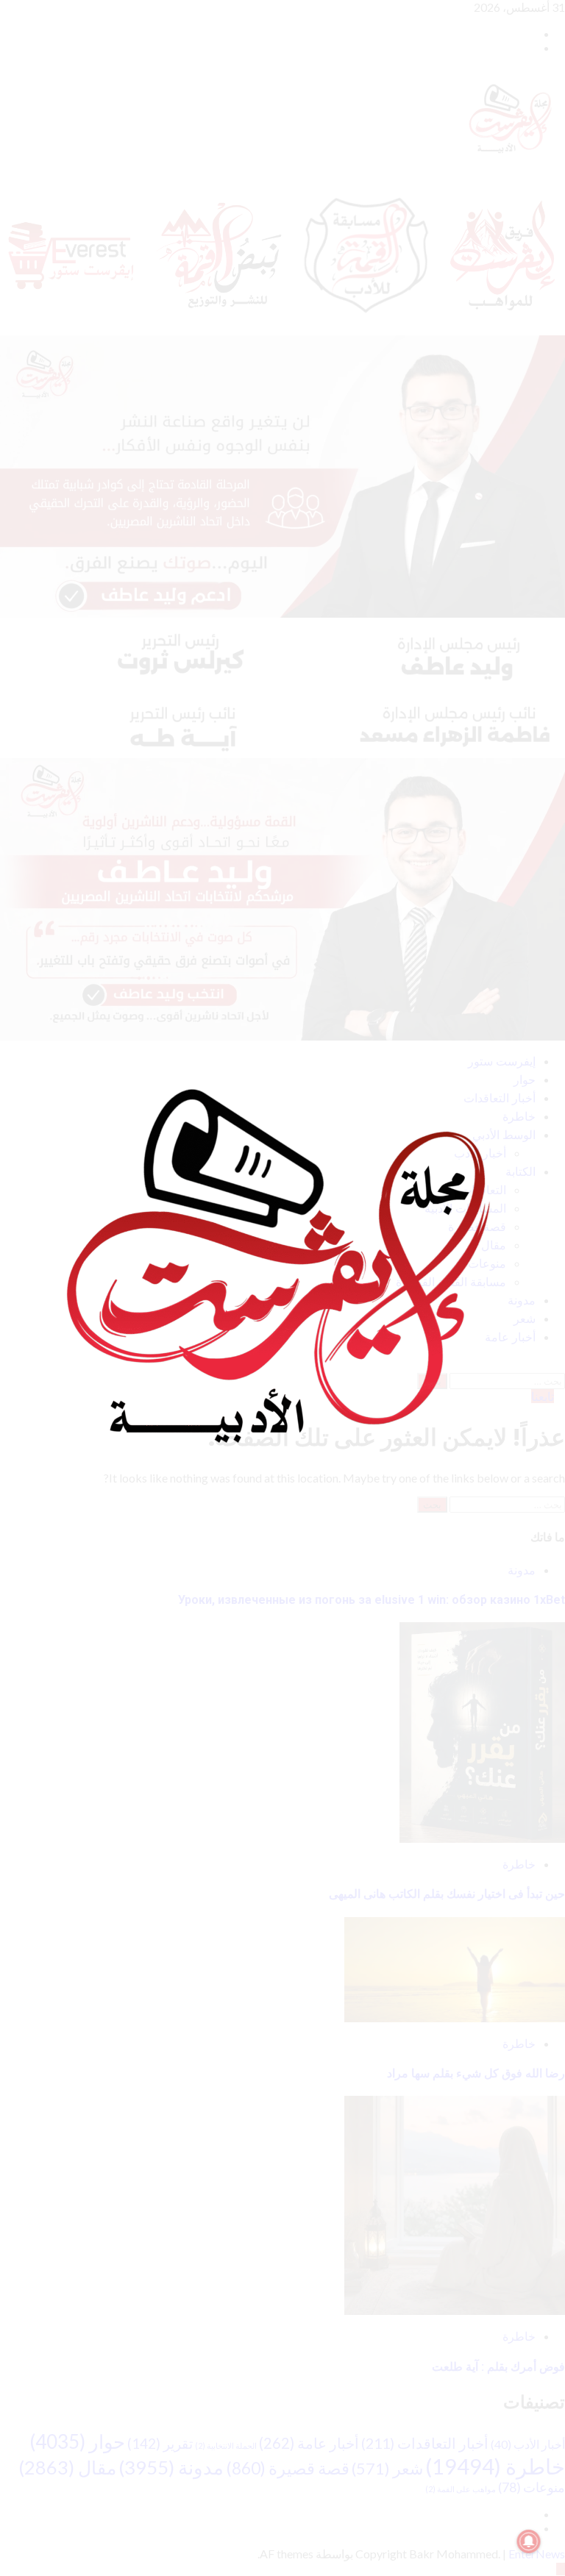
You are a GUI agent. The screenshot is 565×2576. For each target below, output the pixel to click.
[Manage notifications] (529, 2541)
